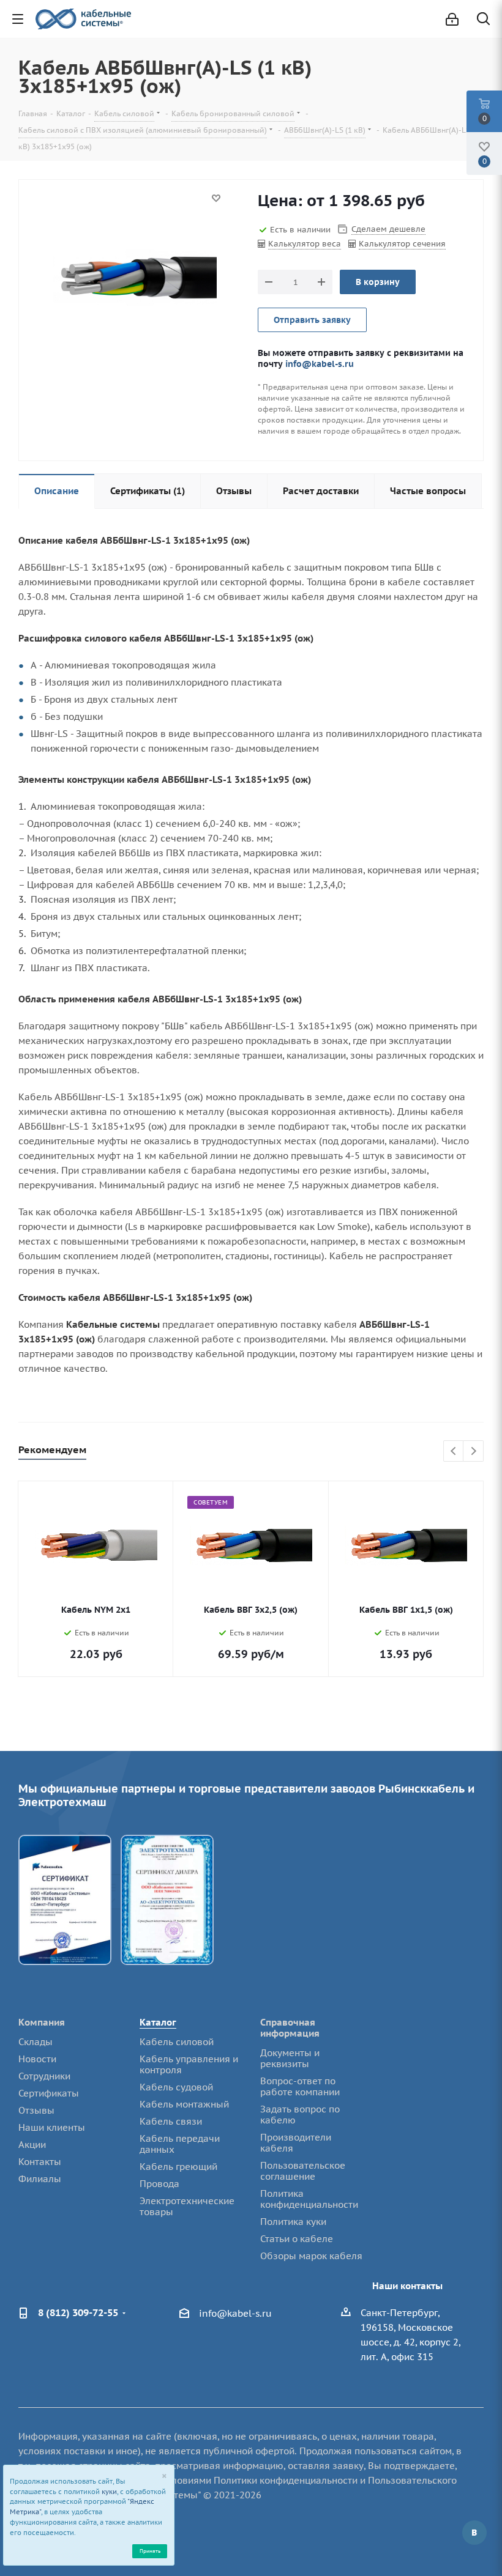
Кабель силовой (177, 2042)
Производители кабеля (296, 2143)
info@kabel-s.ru (320, 364)
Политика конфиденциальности (309, 2199)
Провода (159, 2184)
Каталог (158, 2022)
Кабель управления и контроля (189, 2064)
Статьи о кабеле (297, 2239)
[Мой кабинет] (452, 19)
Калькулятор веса (305, 244)
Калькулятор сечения (402, 244)
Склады (36, 2042)
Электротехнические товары (187, 2206)
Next (474, 1452)
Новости (37, 2059)
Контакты (40, 2162)
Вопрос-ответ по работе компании (300, 2086)
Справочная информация (290, 2028)
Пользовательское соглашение (303, 2171)
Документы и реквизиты (290, 2058)
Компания (42, 2022)
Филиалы (40, 2179)
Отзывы (36, 2110)
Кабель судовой (176, 2087)
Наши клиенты (52, 2127)
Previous (454, 1452)
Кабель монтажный (184, 2104)
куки (109, 2492)
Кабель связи (171, 2121)
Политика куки (293, 2222)
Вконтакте (474, 2533)
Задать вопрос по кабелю (300, 2115)
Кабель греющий (178, 2167)
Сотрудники (44, 2076)
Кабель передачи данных (180, 2144)
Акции (32, 2145)
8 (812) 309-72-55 (78, 2312)
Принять (150, 2551)
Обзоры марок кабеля (311, 2256)
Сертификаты (49, 2093)
